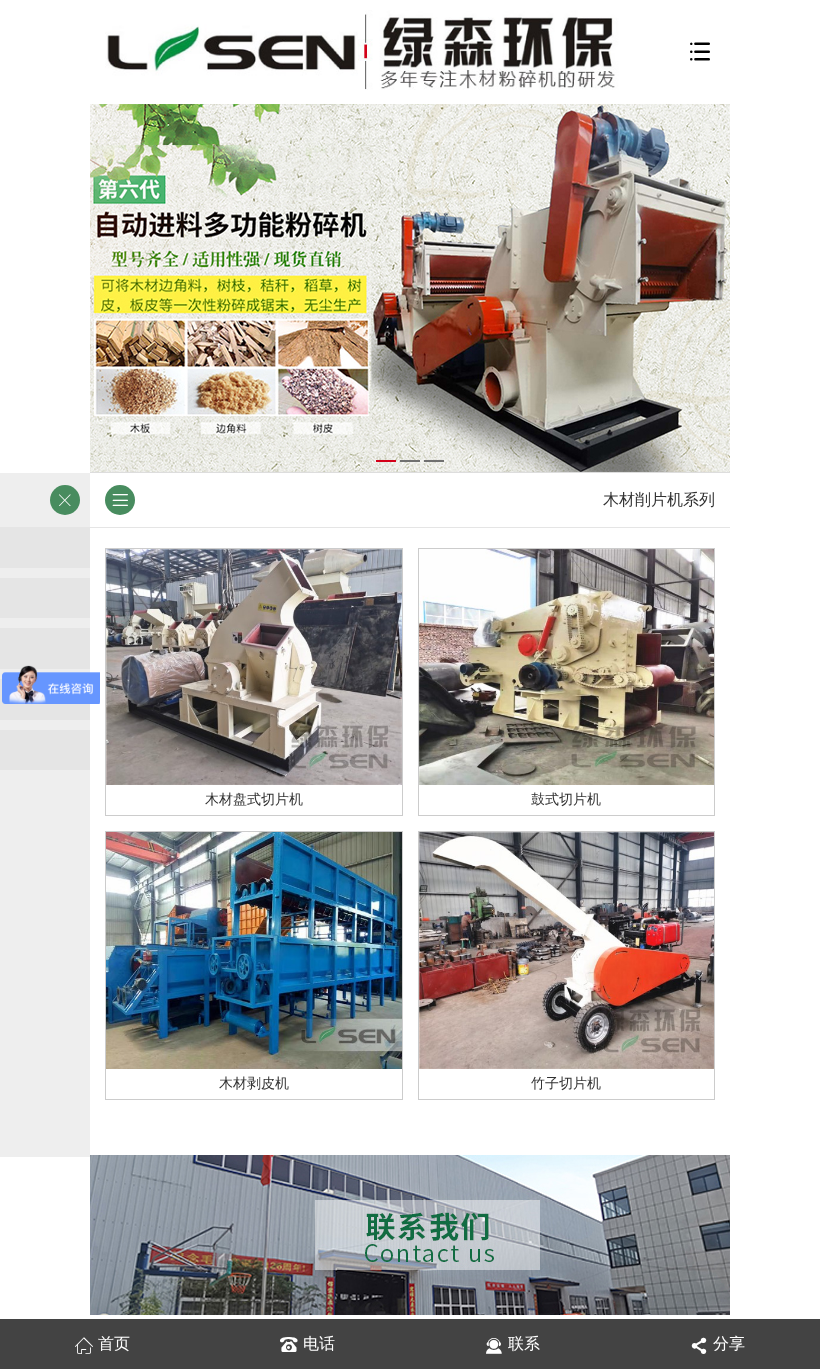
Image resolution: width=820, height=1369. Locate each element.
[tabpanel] (410, 288)
